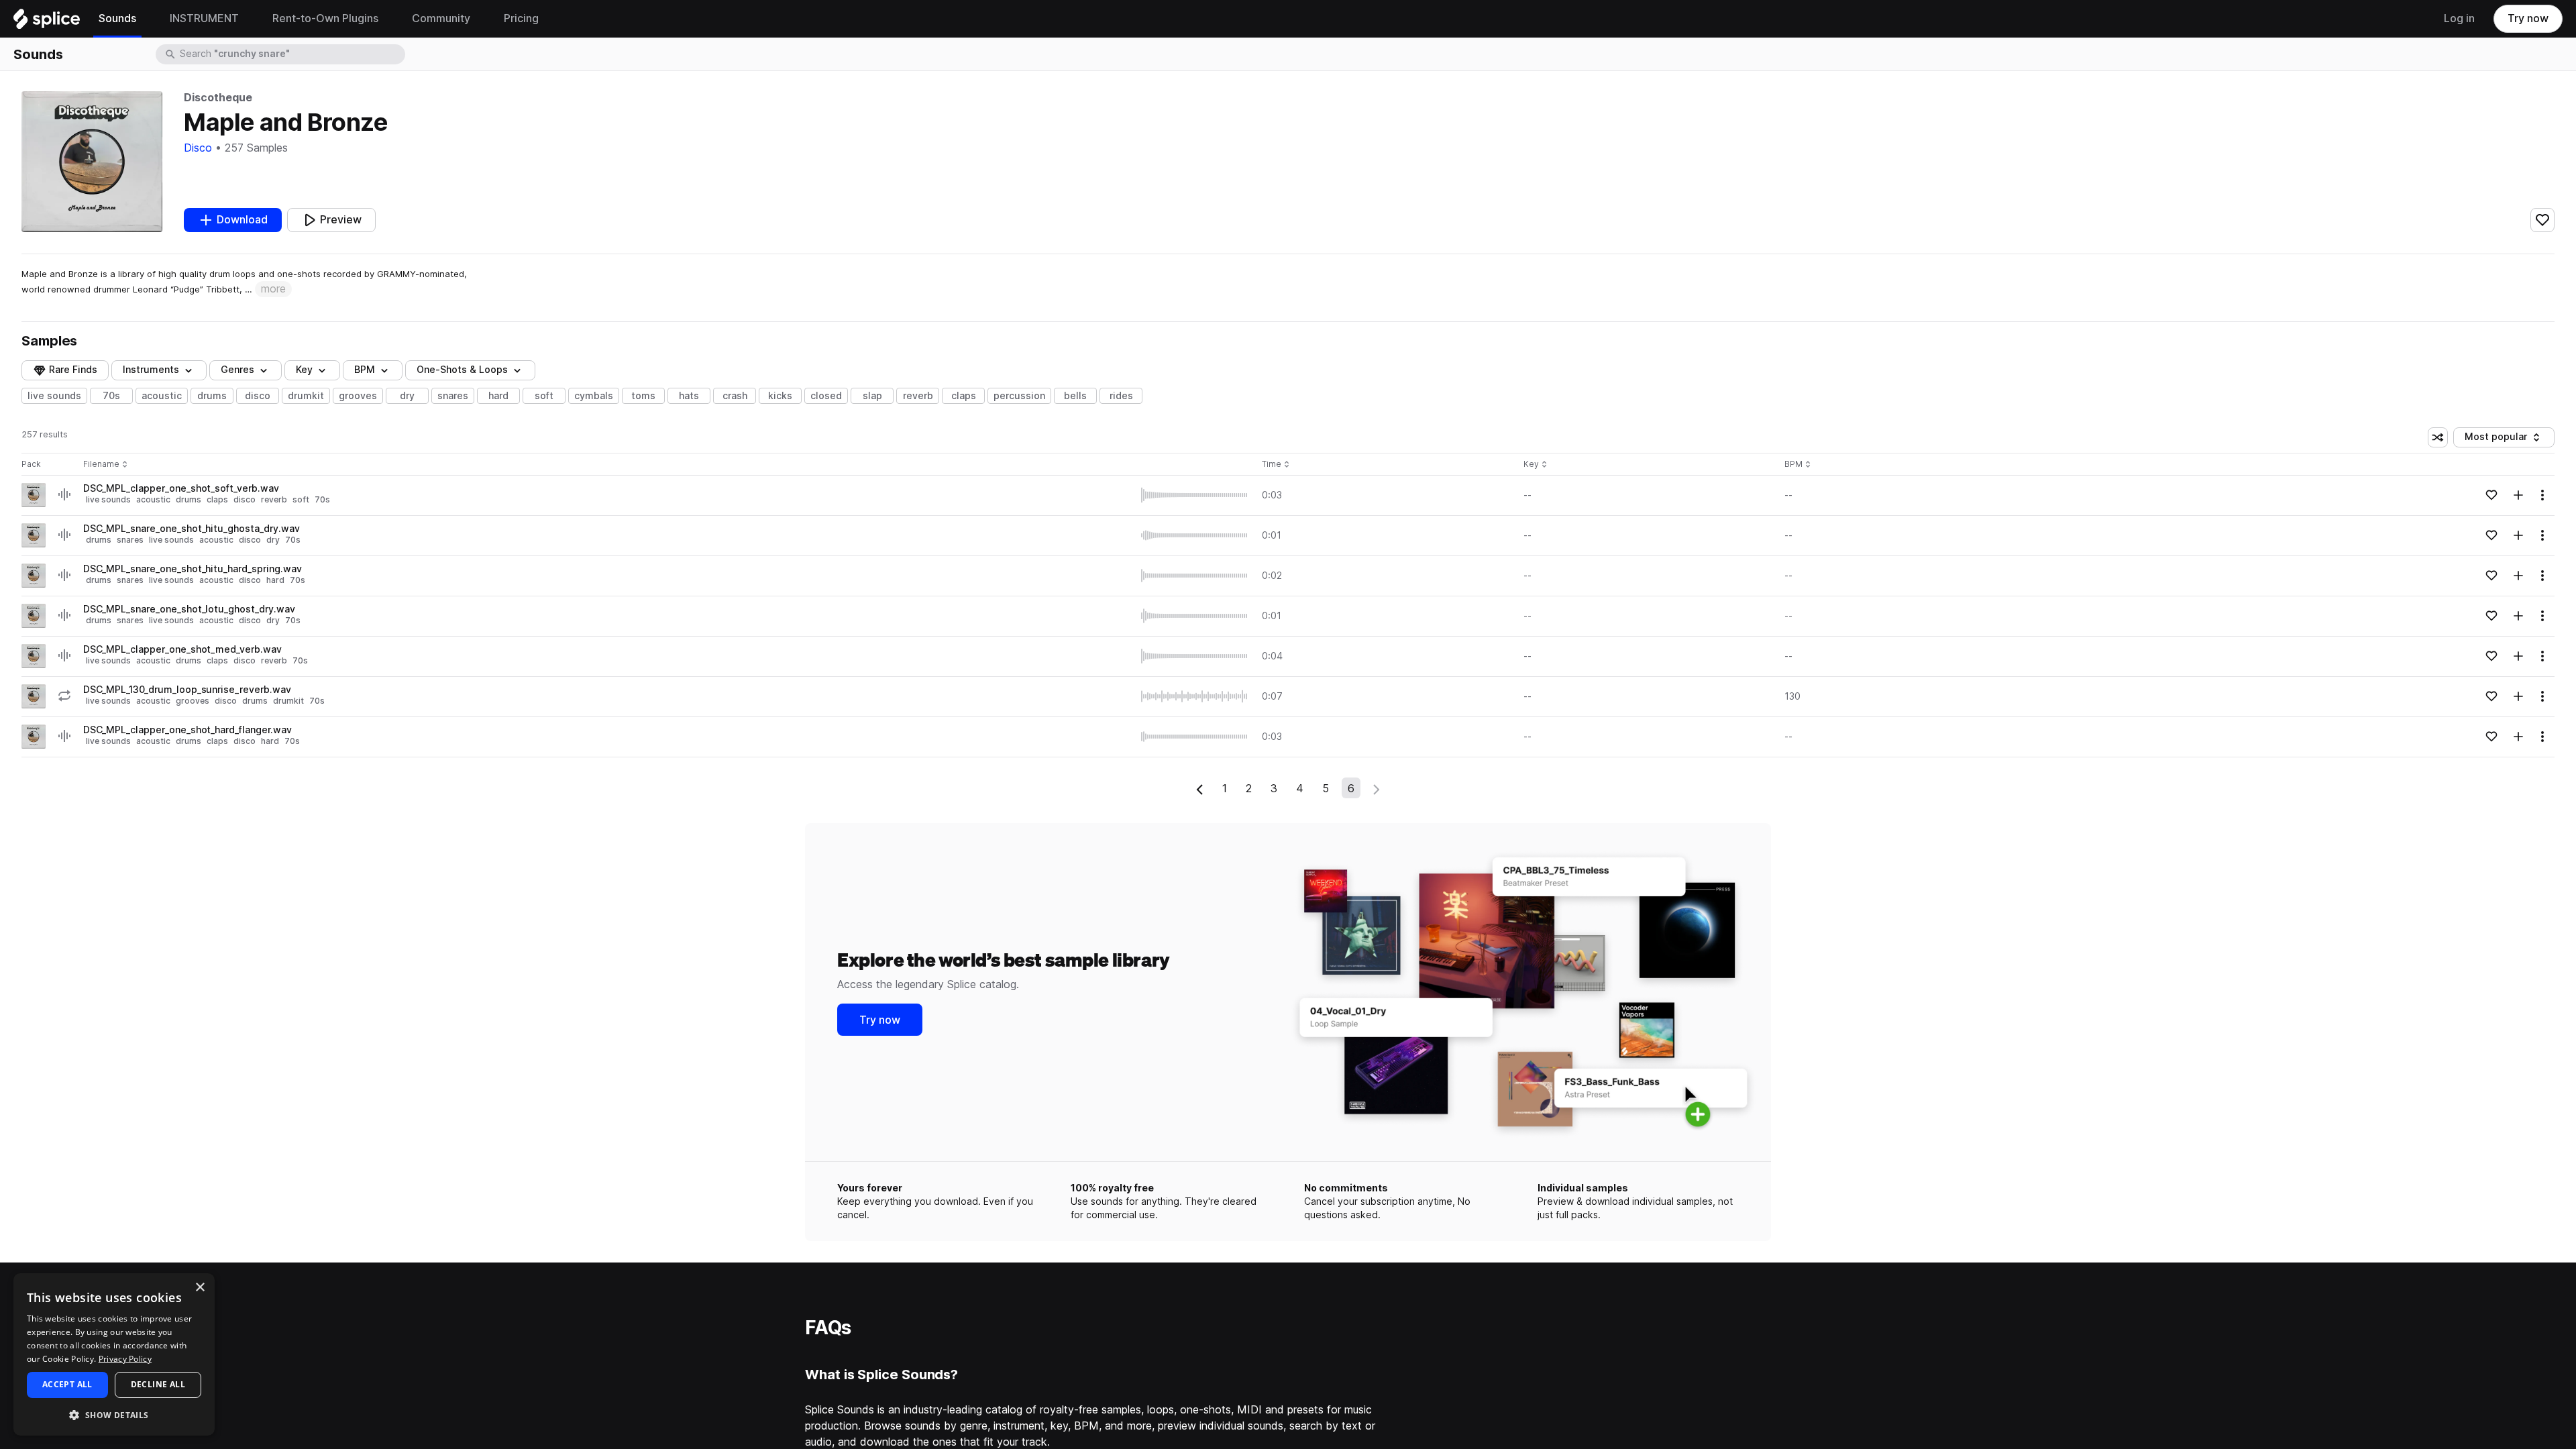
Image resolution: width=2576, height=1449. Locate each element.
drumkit (306, 396)
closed (826, 396)
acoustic (162, 396)
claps (964, 396)
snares (453, 396)
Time (1276, 465)
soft (544, 396)
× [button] (200, 1288)
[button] (114, 1414)
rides (1121, 396)
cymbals (594, 396)
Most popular (2501, 439)
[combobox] (291, 54)
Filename (101, 465)
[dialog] (114, 1354)
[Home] (47, 22)
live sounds (54, 396)
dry (407, 396)
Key (1537, 465)
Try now (2528, 18)
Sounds (38, 54)
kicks (780, 396)
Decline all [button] (158, 1384)
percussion (1019, 396)
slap (872, 396)
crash (735, 396)
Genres (237, 370)
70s (111, 396)
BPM (365, 370)
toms (643, 396)
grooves (358, 396)
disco (258, 396)
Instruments (151, 370)
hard (498, 396)
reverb (918, 396)
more (273, 289)
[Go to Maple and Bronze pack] (34, 495)
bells (1075, 396)
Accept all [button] (67, 1384)
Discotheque (218, 98)
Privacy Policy (125, 1359)
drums (212, 396)
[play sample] (1195, 495)
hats (689, 396)
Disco (198, 148)
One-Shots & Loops (462, 370)
